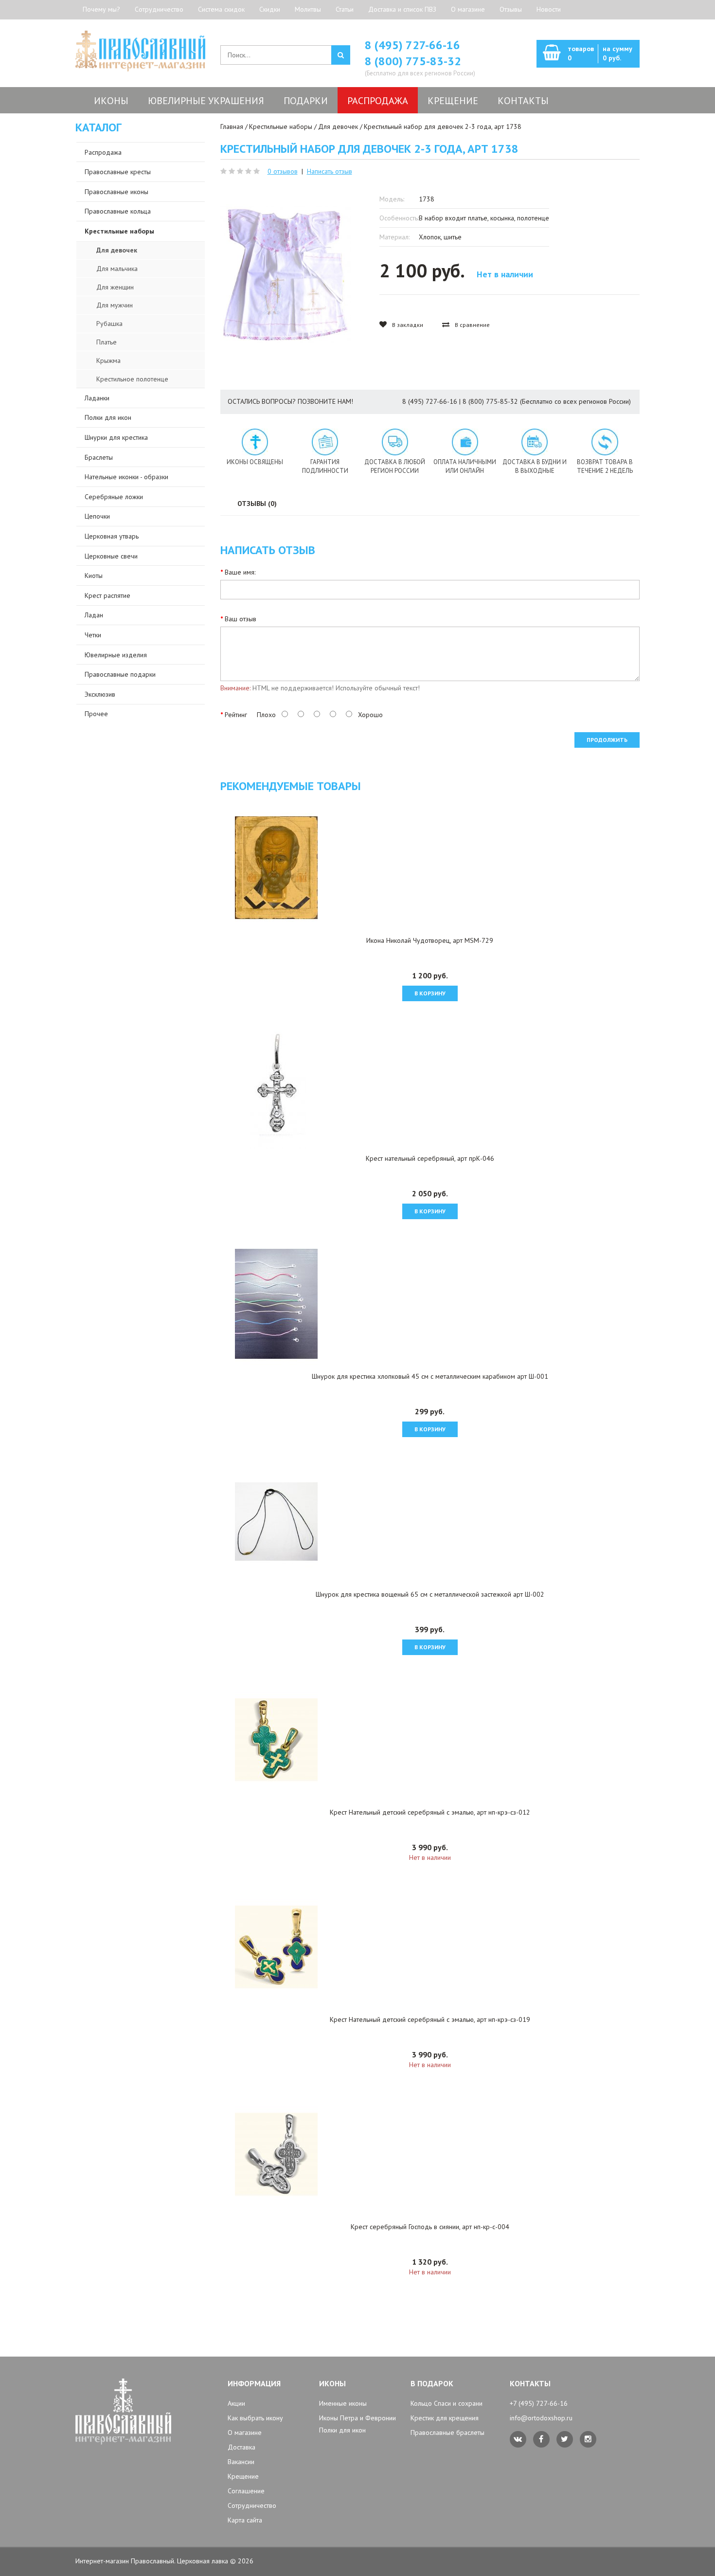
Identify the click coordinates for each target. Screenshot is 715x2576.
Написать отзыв (330, 171)
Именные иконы (343, 2403)
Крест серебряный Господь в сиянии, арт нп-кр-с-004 (430, 2227)
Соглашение (246, 2491)
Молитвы (308, 9)
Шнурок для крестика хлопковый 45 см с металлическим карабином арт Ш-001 (430, 1376)
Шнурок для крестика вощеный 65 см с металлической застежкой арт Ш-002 (430, 1594)
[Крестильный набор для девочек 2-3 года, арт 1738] (286, 275)
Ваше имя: (240, 572)
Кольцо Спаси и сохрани (447, 2403)
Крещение (243, 2476)
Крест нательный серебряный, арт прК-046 (430, 1158)
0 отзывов (283, 171)
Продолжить (607, 740)
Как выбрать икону (255, 2418)
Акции (236, 2403)
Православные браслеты (447, 2432)
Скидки (270, 9)
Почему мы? (101, 9)
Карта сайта (245, 2520)
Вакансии (241, 2462)
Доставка (241, 2447)
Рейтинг (236, 715)
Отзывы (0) (257, 504)
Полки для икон (342, 2430)
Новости (549, 9)
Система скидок (221, 9)
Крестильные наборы (281, 126)
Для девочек (338, 126)
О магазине (468, 9)
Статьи (345, 9)
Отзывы (511, 9)
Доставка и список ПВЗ (402, 9)
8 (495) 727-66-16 (412, 45)
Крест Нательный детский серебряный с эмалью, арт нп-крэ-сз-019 (430, 2019)
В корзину (430, 993)
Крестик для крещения (445, 2418)
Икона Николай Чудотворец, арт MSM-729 (430, 940)
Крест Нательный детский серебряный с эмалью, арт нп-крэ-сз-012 (430, 1812)
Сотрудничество (159, 9)
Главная (232, 126)
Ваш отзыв (241, 619)
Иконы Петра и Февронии (357, 2418)
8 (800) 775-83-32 (413, 61)
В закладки (407, 325)
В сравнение (472, 325)
